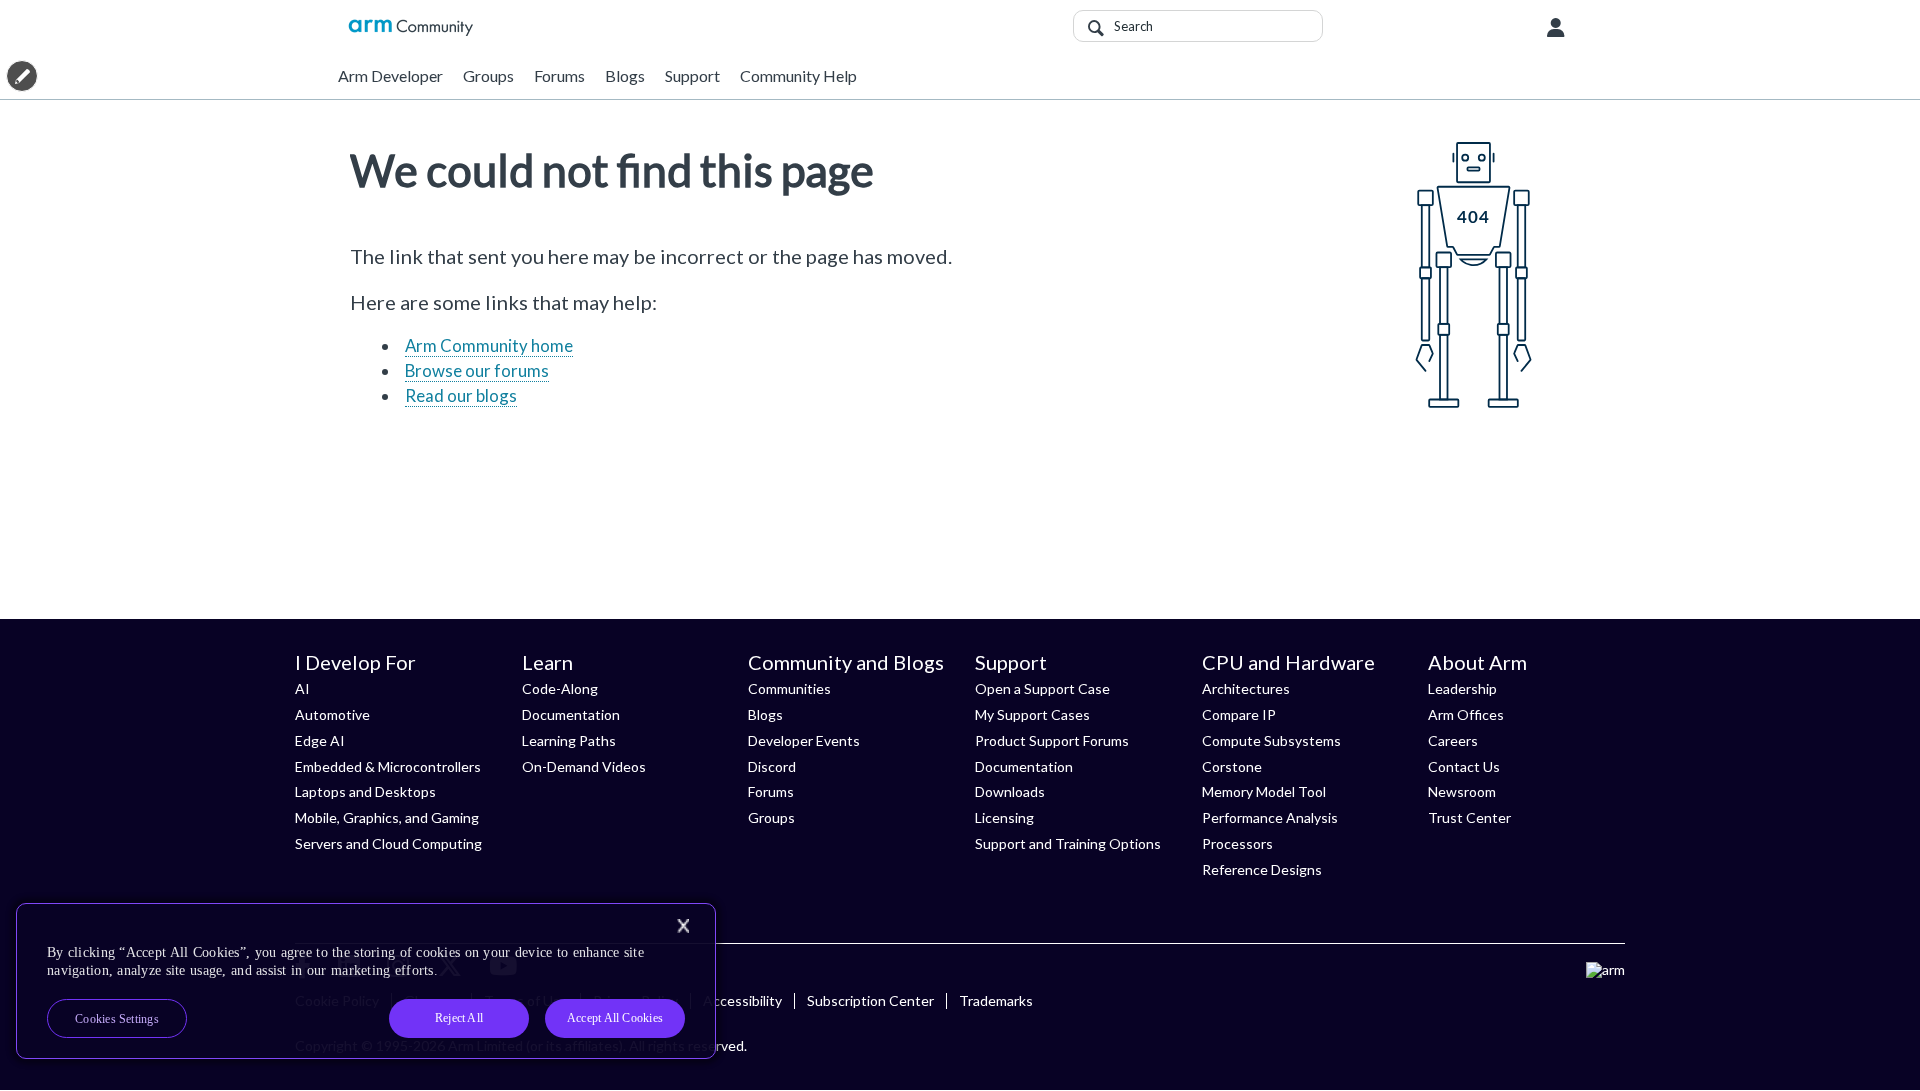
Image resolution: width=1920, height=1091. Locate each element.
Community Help (798, 75)
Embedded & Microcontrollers (388, 766)
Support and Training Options (1068, 843)
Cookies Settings (117, 1019)
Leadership (1462, 688)
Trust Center (1469, 817)
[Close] (683, 926)
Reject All (459, 1018)
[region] (366, 981)
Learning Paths (569, 740)
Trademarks (996, 1000)
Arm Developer (390, 75)
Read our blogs (461, 395)
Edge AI (320, 740)
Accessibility (742, 1000)
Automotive (332, 714)
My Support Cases (1032, 714)
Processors (1237, 843)
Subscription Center (870, 1000)
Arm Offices (1466, 714)
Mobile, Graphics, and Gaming (387, 817)
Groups (488, 75)
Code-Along (560, 688)
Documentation (571, 714)
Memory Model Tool (1264, 791)
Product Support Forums (1052, 740)
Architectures (1246, 688)
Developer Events (804, 740)
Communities (789, 688)
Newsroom (1462, 791)
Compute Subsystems (1271, 740)
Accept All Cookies (615, 1018)
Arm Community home (489, 345)
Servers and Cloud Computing (388, 843)
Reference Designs (1262, 869)
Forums (559, 75)
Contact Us (1464, 766)
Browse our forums (477, 370)
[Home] (410, 27)
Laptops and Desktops (365, 791)
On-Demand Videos (584, 766)
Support (692, 75)
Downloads (1010, 791)
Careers (1453, 740)
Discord (772, 766)
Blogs (625, 75)
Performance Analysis (1270, 817)
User (1556, 28)
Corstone (1232, 766)
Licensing (1004, 817)
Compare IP (1239, 714)
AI (302, 688)
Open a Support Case (1042, 688)
